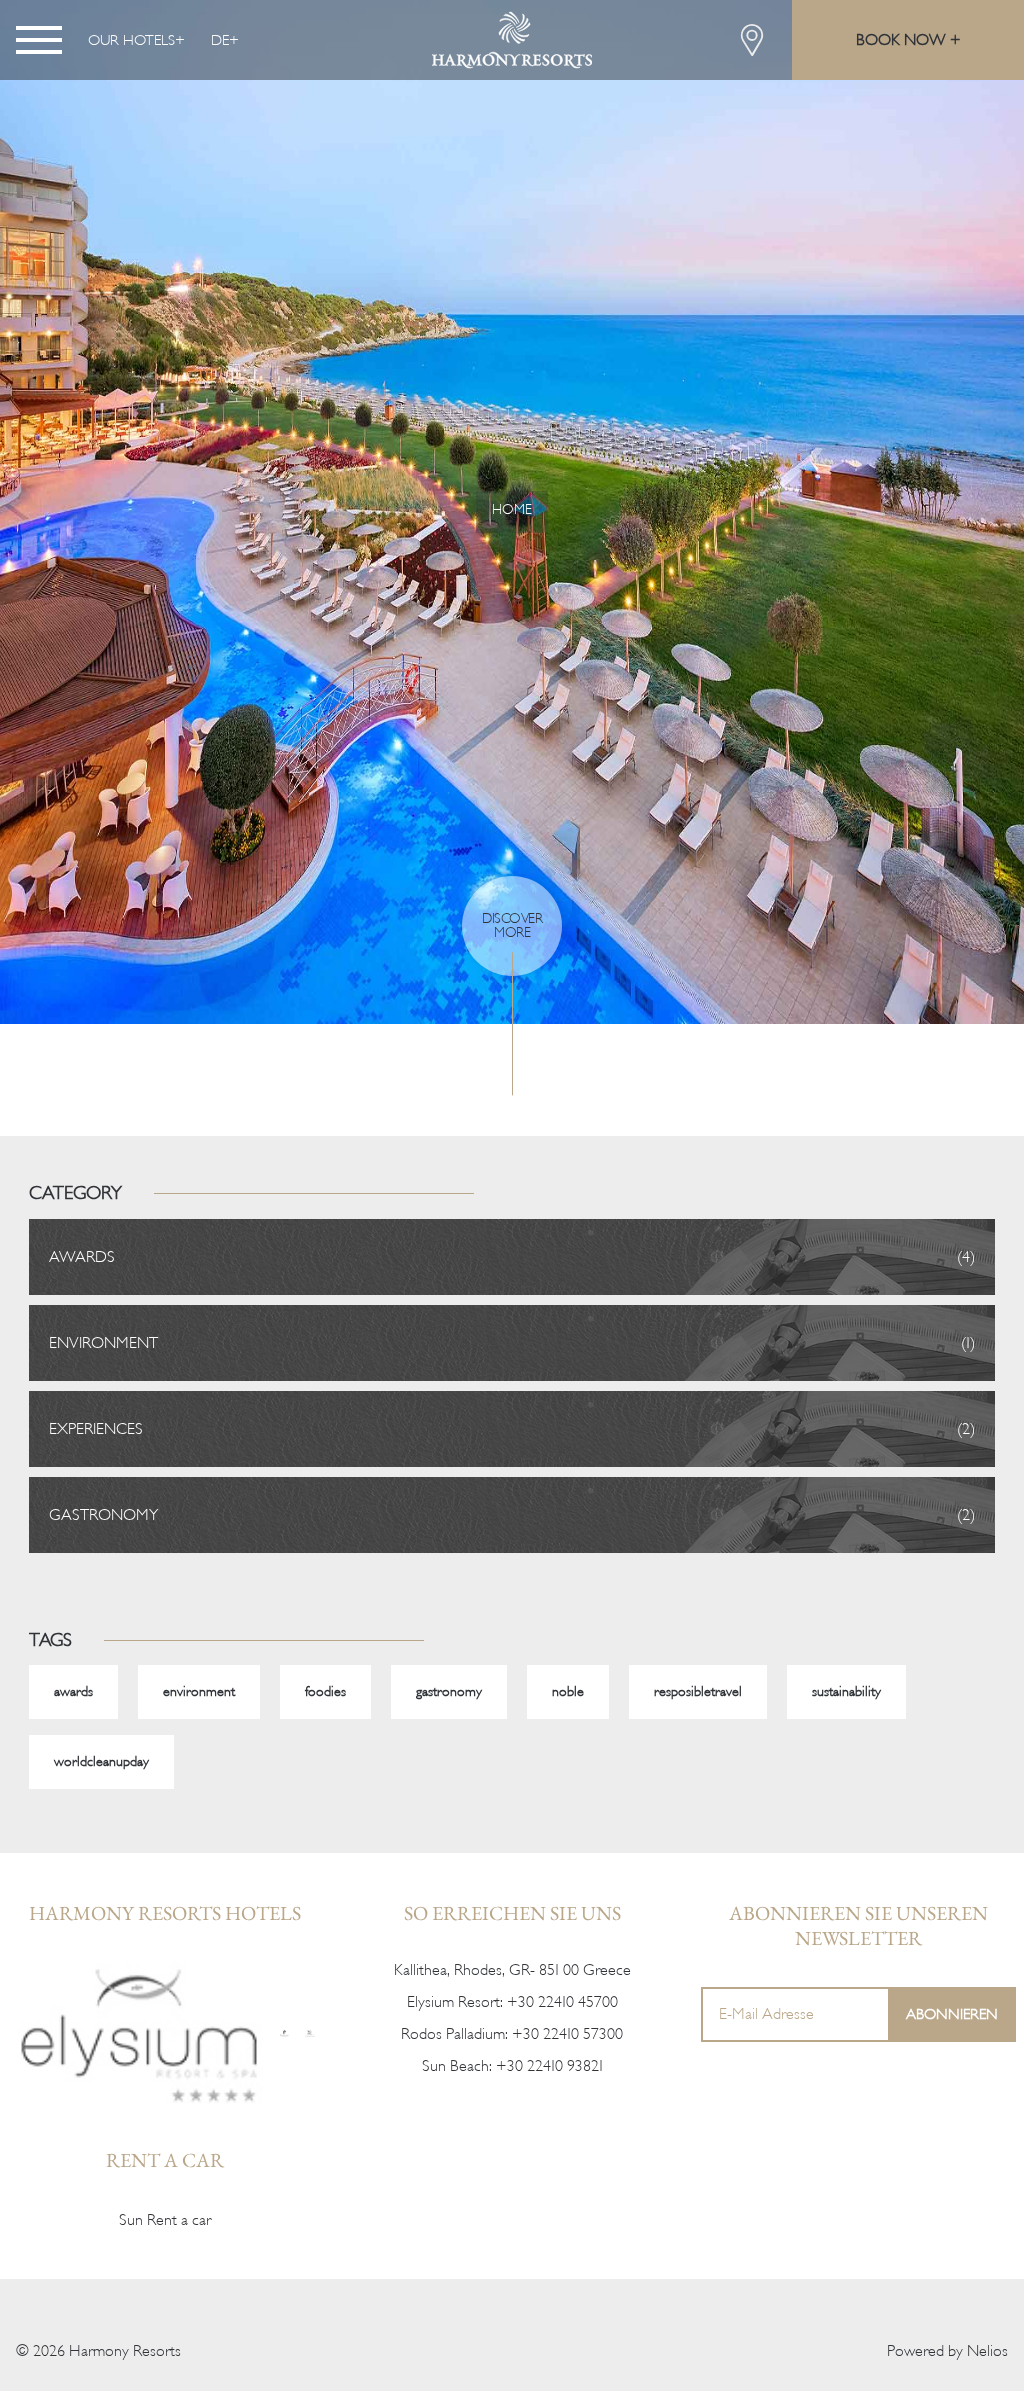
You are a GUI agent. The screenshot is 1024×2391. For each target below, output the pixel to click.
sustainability (846, 1691)
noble (568, 1691)
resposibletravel (698, 1691)
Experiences (96, 1429)
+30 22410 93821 (549, 2066)
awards (73, 1691)
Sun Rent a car (165, 2220)
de (220, 40)
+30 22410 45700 (562, 2002)
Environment (103, 1343)
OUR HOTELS (131, 40)
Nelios (987, 2351)
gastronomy (449, 1691)
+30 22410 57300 (567, 2034)
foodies (325, 1691)
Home (512, 509)
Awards (82, 1257)
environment (199, 1691)
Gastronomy (103, 1515)
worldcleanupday (101, 1761)
